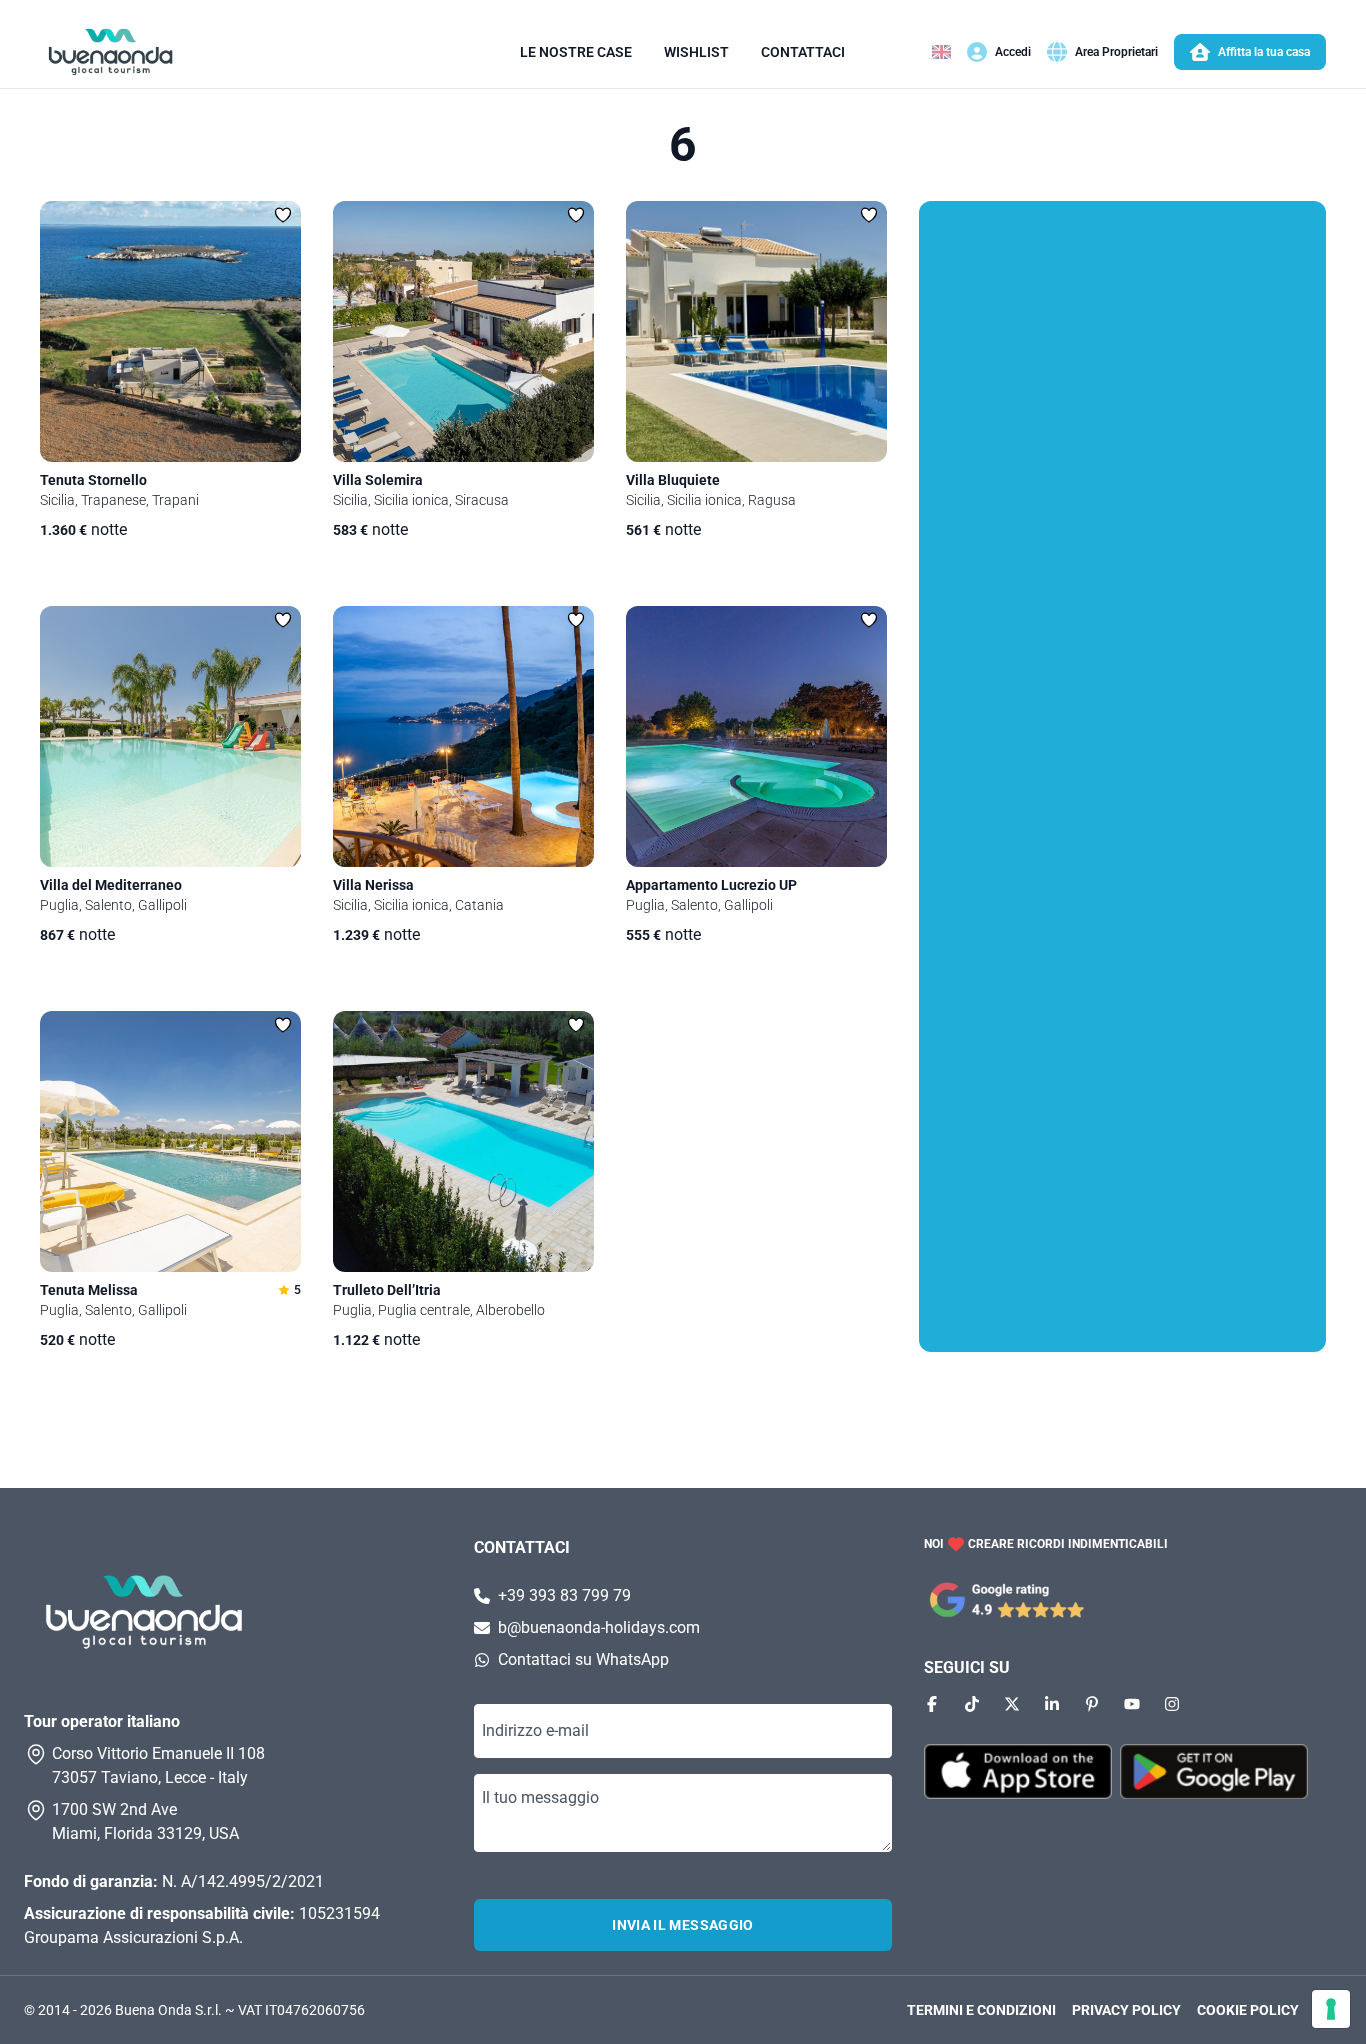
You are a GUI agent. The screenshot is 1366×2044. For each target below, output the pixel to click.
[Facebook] (932, 1704)
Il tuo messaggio (540, 1797)
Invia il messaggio (682, 1925)
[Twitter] (1012, 1704)
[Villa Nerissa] (463, 736)
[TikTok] (972, 1704)
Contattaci (803, 52)
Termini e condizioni (981, 2010)
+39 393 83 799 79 (564, 1595)
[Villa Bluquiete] (756, 331)
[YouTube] (1132, 1704)
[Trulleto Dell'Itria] (463, 1141)
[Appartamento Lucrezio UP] (756, 736)
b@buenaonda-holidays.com (599, 1627)
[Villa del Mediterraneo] (170, 736)
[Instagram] (1172, 1704)
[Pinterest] (1092, 1704)
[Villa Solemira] (463, 331)
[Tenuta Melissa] (170, 1141)
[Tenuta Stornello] (170, 331)
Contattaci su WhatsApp (583, 1659)
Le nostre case (576, 52)
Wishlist (696, 52)
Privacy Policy (1126, 2010)
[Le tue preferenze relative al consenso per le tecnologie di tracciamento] (1331, 2009)
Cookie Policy (1248, 2010)
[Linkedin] (1052, 1704)
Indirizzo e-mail (535, 1730)
